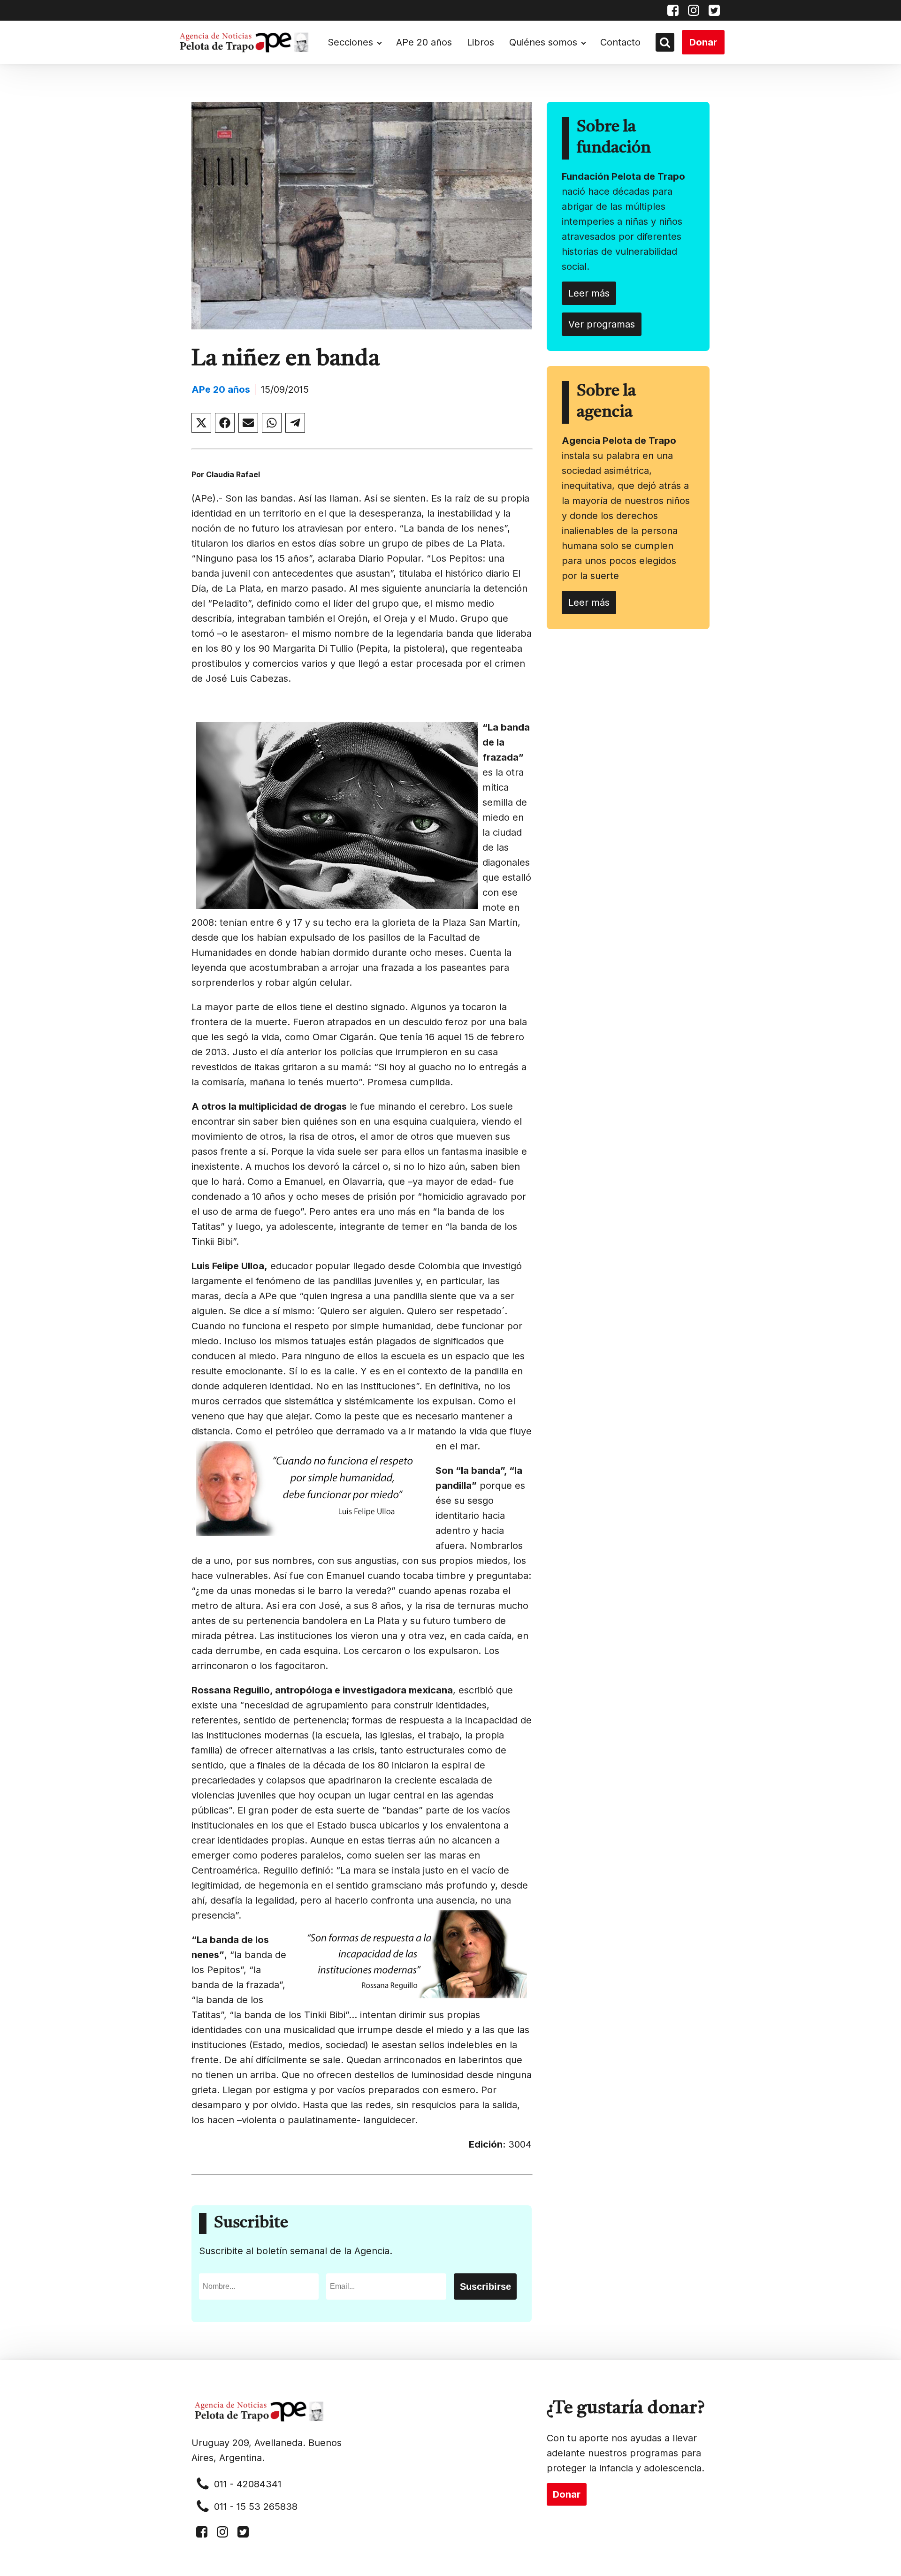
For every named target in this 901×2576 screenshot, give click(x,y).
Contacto (620, 42)
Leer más (589, 293)
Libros (481, 42)
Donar (703, 42)
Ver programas (602, 324)
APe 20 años (424, 42)
